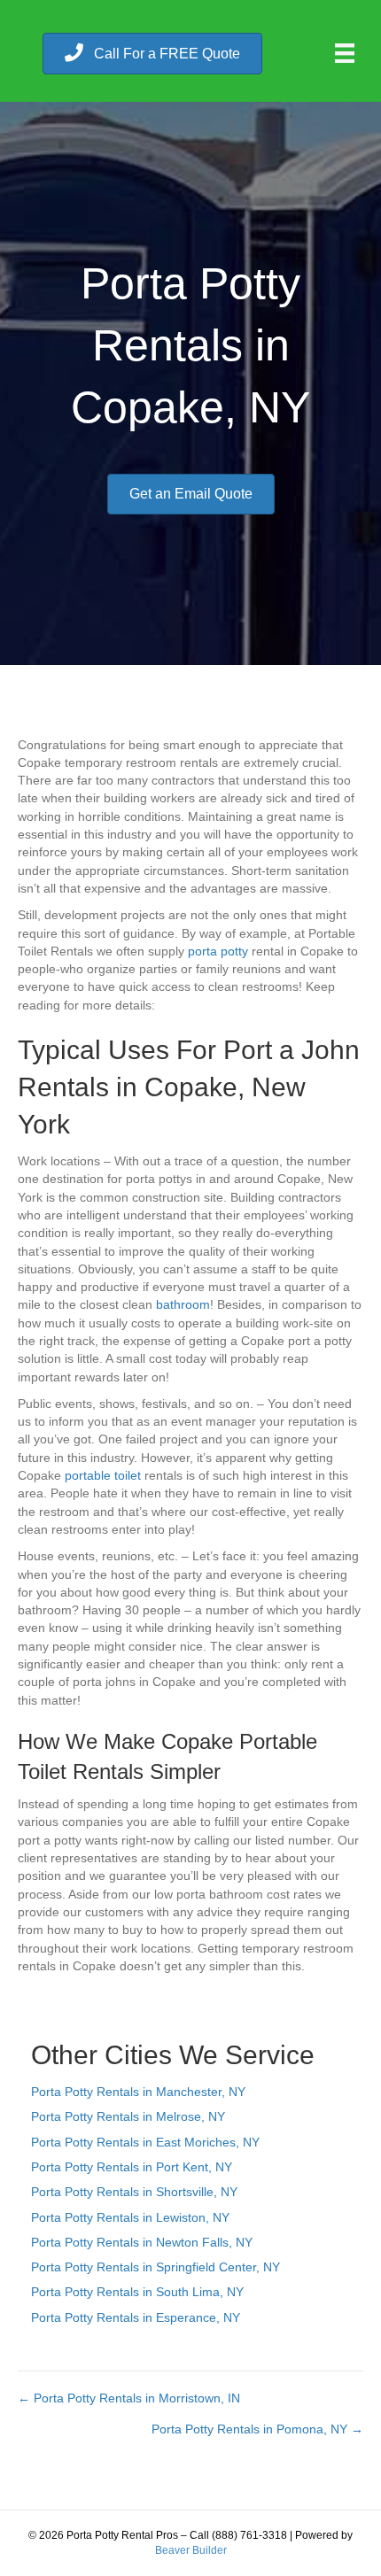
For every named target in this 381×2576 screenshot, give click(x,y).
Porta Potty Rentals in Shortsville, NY (134, 2192)
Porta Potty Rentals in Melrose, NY (128, 2116)
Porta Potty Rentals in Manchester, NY (138, 2092)
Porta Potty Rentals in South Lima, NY (137, 2292)
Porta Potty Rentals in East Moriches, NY (145, 2142)
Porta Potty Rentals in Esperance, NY (136, 2317)
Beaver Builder (191, 2550)
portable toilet (103, 1475)
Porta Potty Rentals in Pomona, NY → (257, 2429)
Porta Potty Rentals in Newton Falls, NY (142, 2242)
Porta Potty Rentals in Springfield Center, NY (156, 2267)
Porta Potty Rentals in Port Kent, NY (132, 2167)
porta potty (218, 951)
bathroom (183, 1304)
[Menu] (345, 53)
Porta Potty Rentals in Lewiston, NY (130, 2217)
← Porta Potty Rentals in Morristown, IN (129, 2398)
